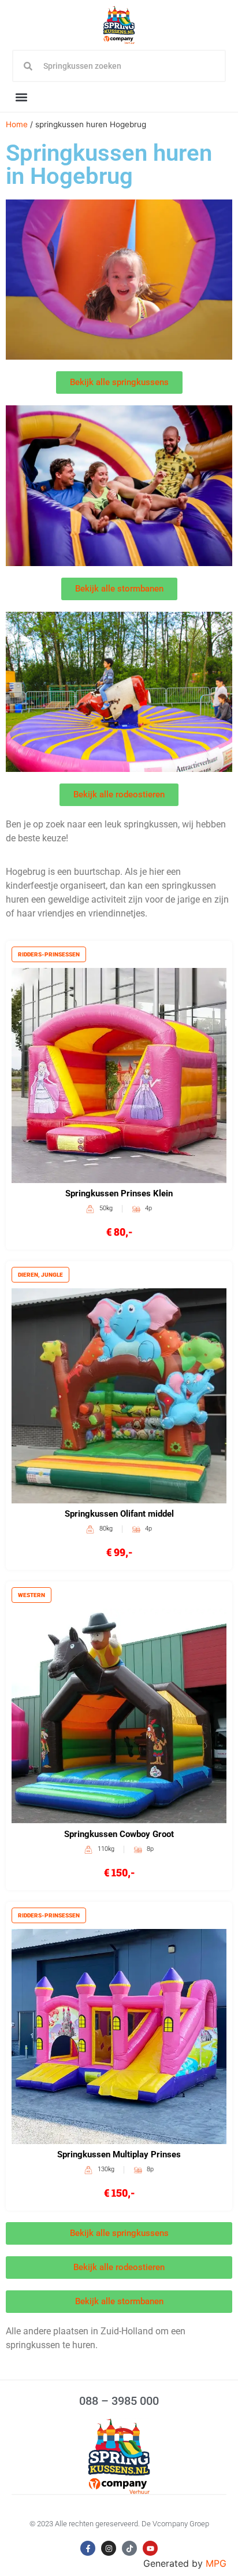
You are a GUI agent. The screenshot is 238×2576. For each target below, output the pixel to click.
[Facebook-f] (88, 2548)
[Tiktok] (129, 2548)
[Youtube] (150, 2548)
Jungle (52, 1275)
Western (31, 1595)
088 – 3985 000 (119, 2401)
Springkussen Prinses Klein (119, 1193)
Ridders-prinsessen (49, 954)
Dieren (28, 1275)
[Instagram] (109, 2548)
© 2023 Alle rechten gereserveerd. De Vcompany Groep (119, 2524)
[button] (22, 97)
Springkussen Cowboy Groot (119, 1834)
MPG (216, 2563)
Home (17, 124)
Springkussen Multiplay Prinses (119, 2154)
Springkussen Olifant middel (119, 1514)
